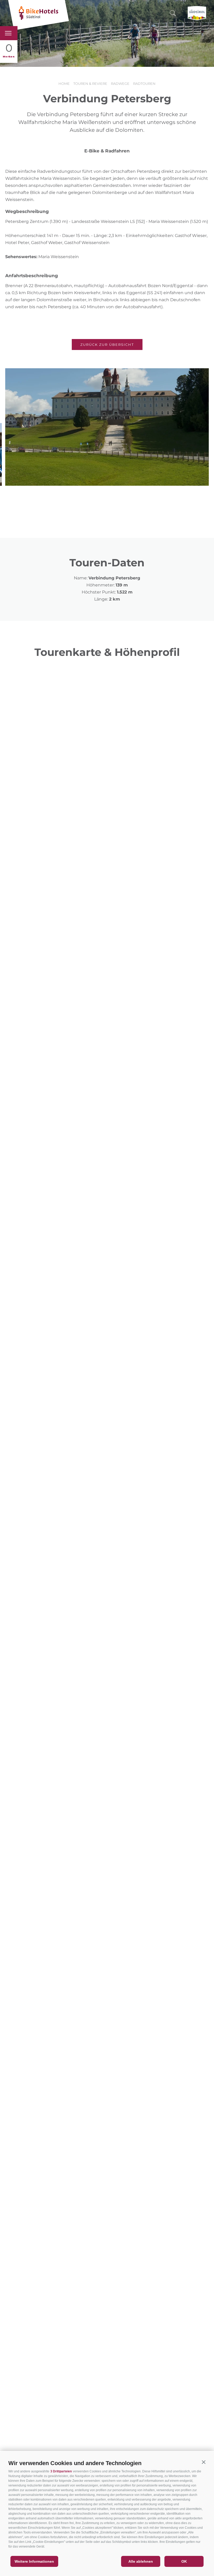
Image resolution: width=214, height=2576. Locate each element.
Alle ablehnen (141, 2561)
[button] (204, 2462)
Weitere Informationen (34, 2561)
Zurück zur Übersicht (107, 345)
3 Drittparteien (61, 2471)
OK (184, 2561)
